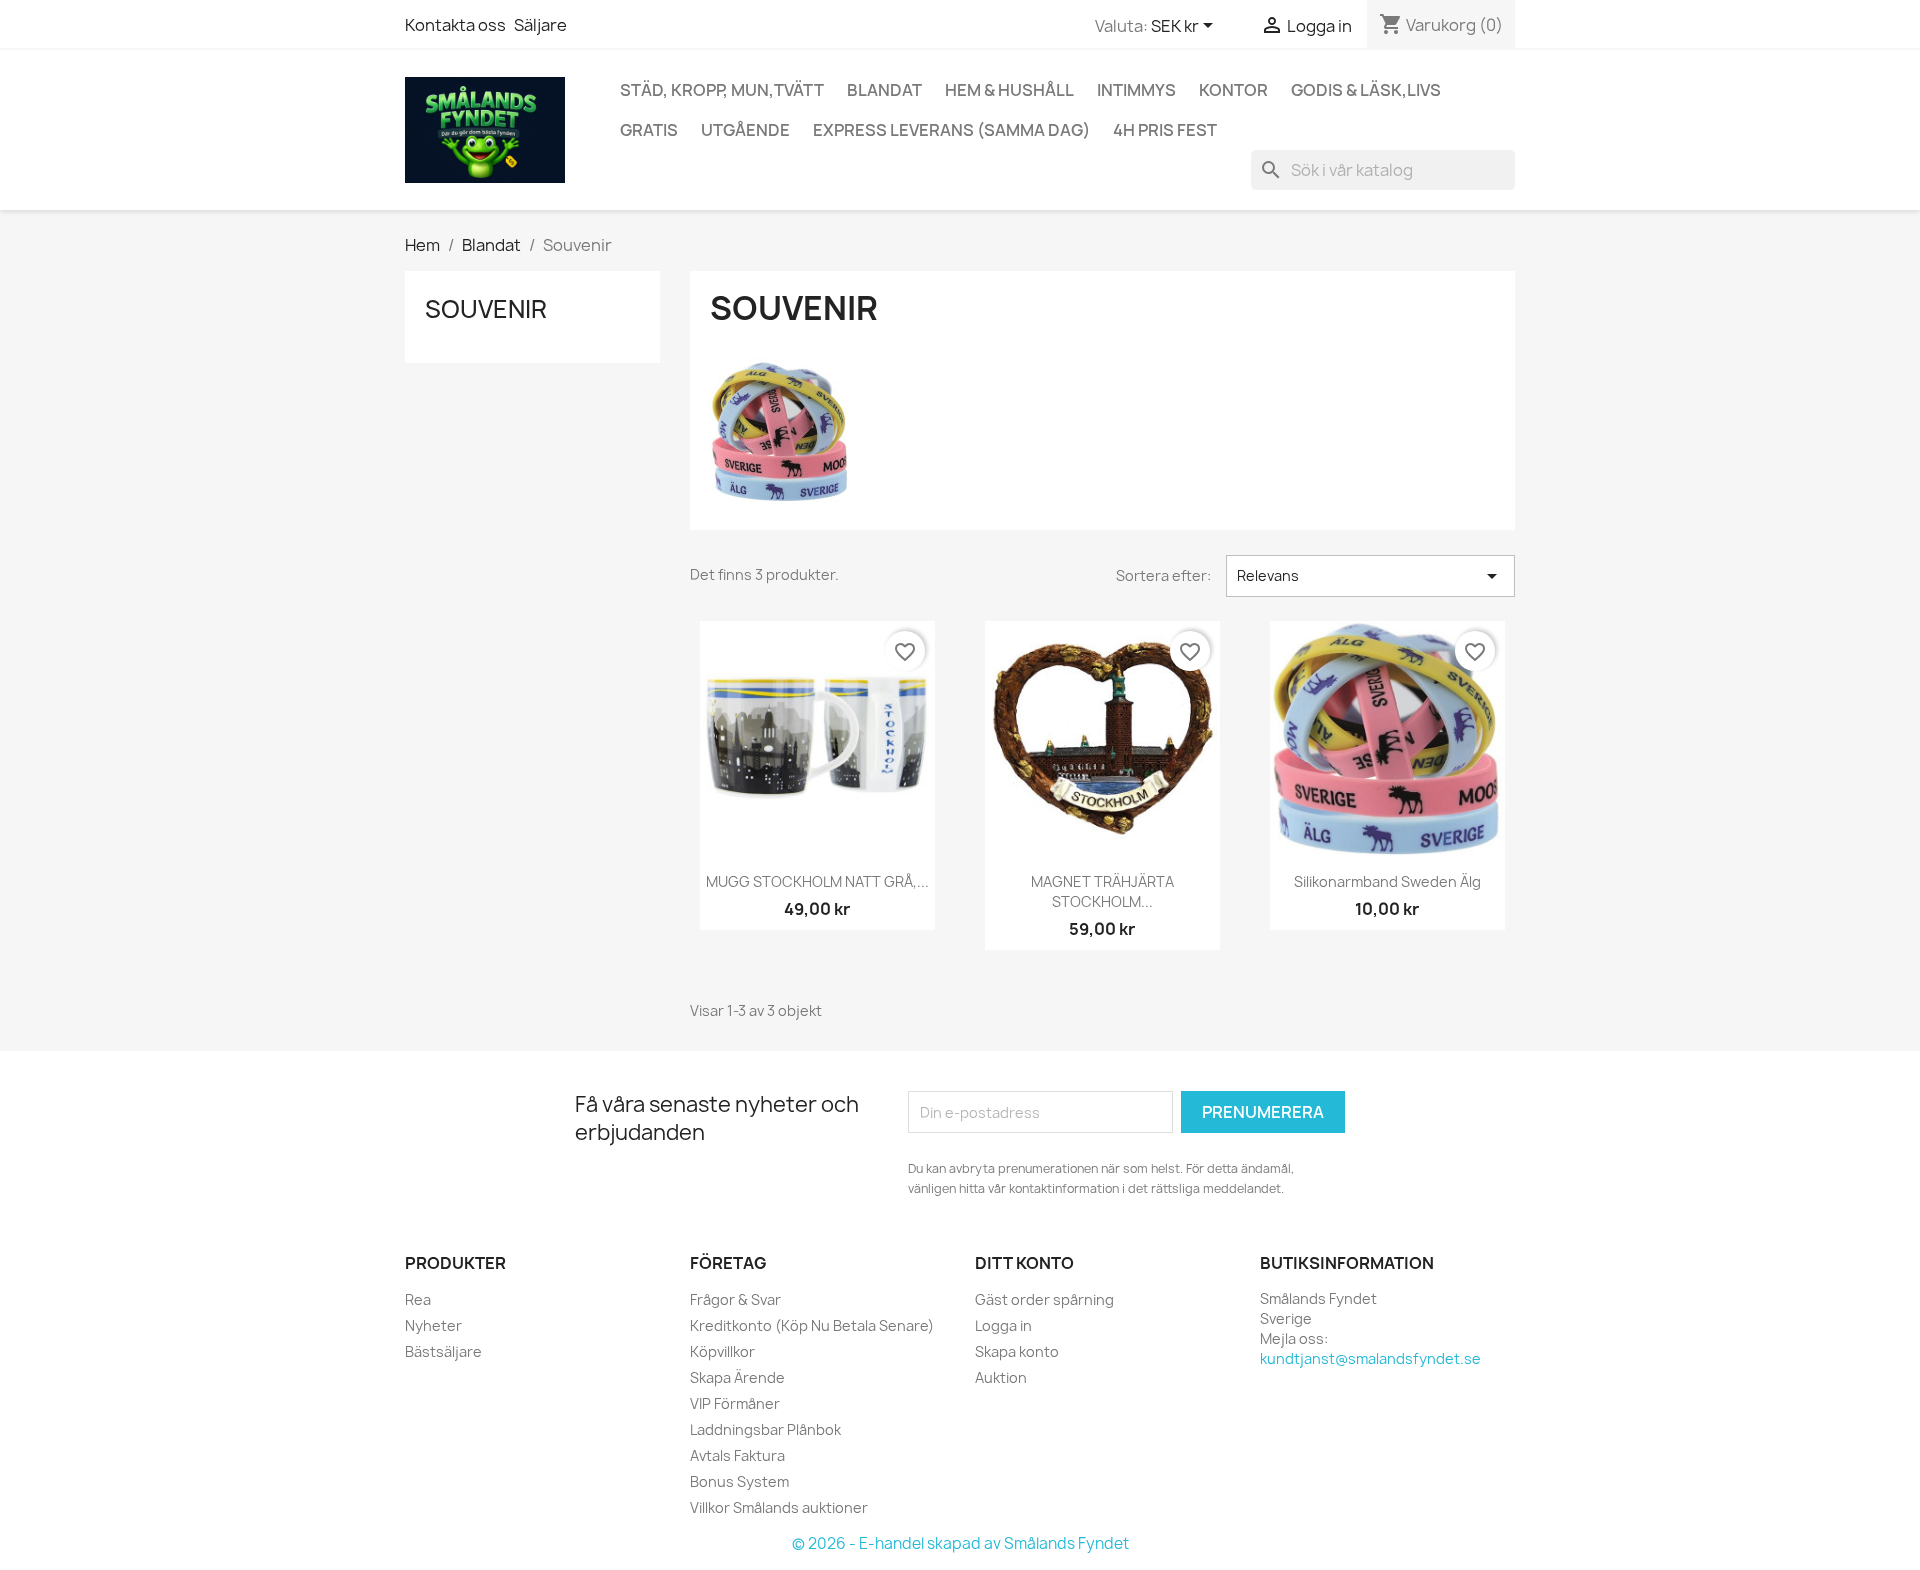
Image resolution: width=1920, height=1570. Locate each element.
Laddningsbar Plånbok (765, 1429)
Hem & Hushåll (1009, 90)
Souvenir (486, 309)
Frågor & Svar (735, 1299)
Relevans (1370, 576)
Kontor (1233, 90)
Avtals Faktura (737, 1455)
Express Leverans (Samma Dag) (951, 130)
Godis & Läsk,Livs (1366, 90)
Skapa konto (1017, 1351)
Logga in (1003, 1325)
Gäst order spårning (1044, 1299)
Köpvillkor (722, 1351)
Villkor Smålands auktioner (779, 1507)
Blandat (884, 90)
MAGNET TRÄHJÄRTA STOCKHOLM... (1102, 891)
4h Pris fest (1165, 130)
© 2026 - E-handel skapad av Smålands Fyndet (960, 1543)
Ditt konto (1024, 1263)
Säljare (540, 25)
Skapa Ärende (737, 1377)
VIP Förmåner (735, 1403)
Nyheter (433, 1325)
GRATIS (649, 130)
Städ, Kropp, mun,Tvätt (722, 90)
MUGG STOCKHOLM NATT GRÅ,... (817, 881)
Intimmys (1136, 90)
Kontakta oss (455, 25)
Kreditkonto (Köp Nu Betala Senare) (812, 1325)
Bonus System (739, 1481)
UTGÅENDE (745, 130)
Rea (418, 1299)
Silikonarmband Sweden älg (1387, 881)
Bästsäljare (443, 1351)
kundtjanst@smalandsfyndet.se (1370, 1358)
